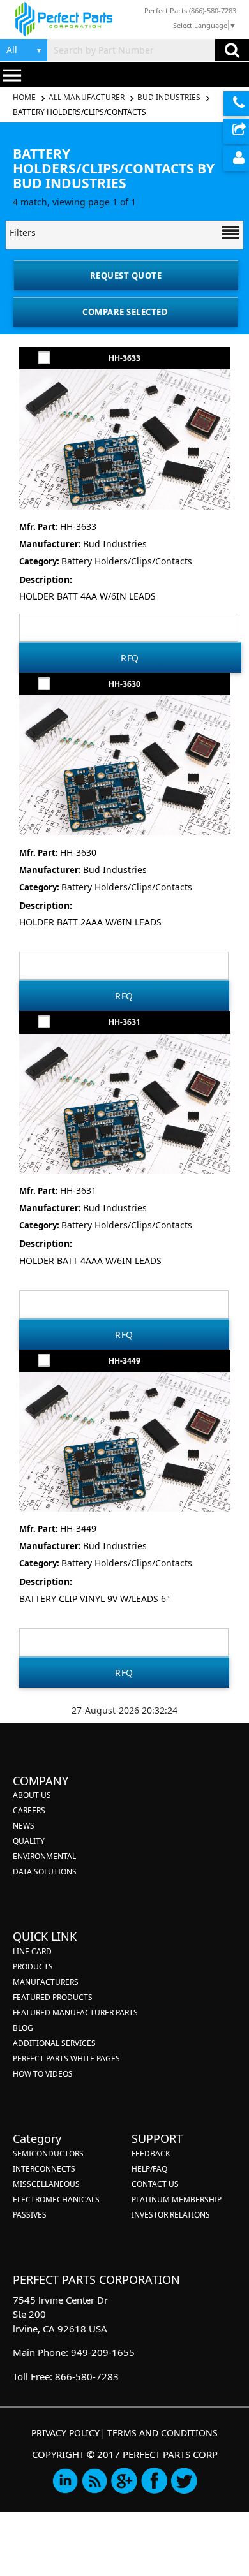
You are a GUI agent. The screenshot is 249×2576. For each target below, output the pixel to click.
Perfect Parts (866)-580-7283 (190, 11)
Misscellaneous (46, 2184)
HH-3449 (124, 1361)
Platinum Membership (177, 2199)
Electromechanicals (56, 2199)
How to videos (43, 2074)
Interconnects (44, 2169)
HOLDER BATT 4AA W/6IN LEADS (87, 596)
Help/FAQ (149, 2169)
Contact (236, 104)
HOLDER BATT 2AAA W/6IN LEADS (90, 922)
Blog (23, 2028)
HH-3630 (124, 684)
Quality (29, 1841)
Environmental (44, 1856)
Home (25, 97)
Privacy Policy (65, 2433)
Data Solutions (45, 1872)
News (24, 1826)
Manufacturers (46, 1982)
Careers (29, 1810)
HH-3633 (124, 358)
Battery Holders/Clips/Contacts (127, 561)
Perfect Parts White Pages (66, 2058)
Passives (30, 2215)
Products (33, 1967)
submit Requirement (236, 131)
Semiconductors (48, 2153)
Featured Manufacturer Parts (75, 2013)
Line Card (32, 1951)
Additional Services (54, 2043)
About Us (32, 1795)
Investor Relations (171, 2215)
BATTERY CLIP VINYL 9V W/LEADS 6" (94, 1599)
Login (236, 158)
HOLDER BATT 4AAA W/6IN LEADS (90, 1261)
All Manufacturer (87, 97)
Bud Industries (169, 97)
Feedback (151, 2153)
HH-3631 (124, 1022)
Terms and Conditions (162, 2433)
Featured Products (53, 1997)
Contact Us (155, 2184)
